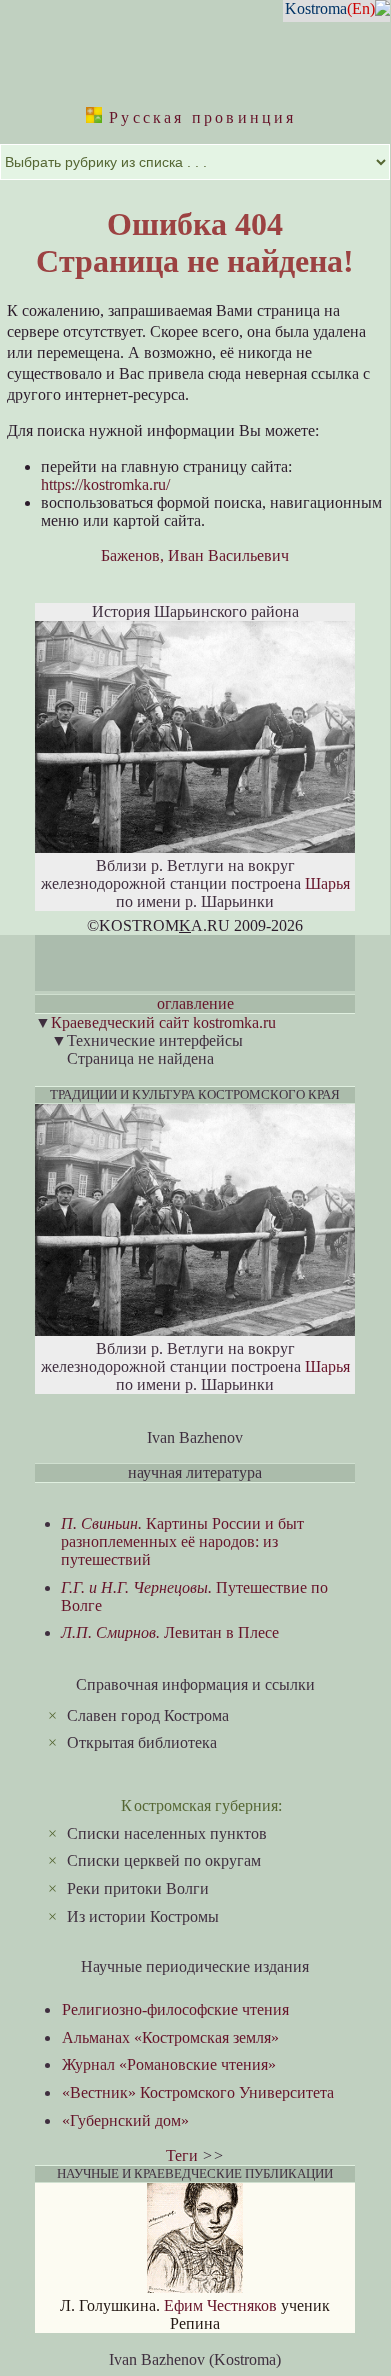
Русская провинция (199, 117)
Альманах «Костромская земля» (170, 2037)
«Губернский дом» (125, 2120)
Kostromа (316, 8)
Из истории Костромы (143, 1916)
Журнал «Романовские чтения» (169, 2064)
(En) (361, 8)
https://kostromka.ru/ (105, 484)
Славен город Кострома (148, 1715)
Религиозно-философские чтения (175, 2009)
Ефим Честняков (220, 2305)
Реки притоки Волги (138, 1888)
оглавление (195, 1003)
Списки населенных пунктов (167, 1833)
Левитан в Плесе (170, 1632)
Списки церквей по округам (164, 1860)
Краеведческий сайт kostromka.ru (163, 1022)
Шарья (327, 883)
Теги (182, 2155)
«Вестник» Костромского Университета (198, 2092)
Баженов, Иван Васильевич (195, 555)
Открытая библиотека (142, 1742)
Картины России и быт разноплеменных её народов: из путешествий (182, 1541)
